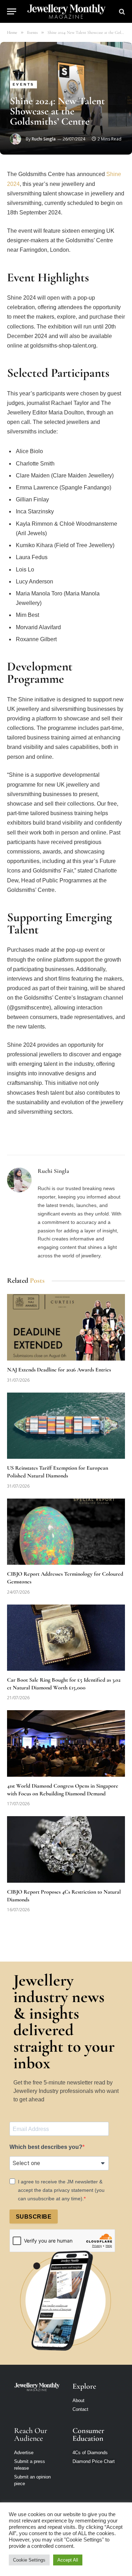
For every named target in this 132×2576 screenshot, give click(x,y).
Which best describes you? (46, 2147)
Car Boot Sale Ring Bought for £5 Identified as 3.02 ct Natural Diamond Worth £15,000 (64, 1684)
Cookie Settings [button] (29, 2560)
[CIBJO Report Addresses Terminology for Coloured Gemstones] (66, 1532)
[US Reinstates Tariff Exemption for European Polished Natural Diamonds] (66, 1426)
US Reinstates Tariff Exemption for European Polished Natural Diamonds (58, 1472)
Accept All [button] (68, 2560)
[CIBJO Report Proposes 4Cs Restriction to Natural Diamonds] (66, 1849)
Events (23, 84)
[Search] (121, 11)
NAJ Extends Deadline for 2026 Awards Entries (59, 1370)
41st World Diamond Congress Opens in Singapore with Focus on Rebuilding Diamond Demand (63, 1790)
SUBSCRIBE (34, 2217)
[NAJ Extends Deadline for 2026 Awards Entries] (66, 1327)
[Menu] (12, 11)
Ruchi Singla (44, 139)
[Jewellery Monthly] (66, 11)
